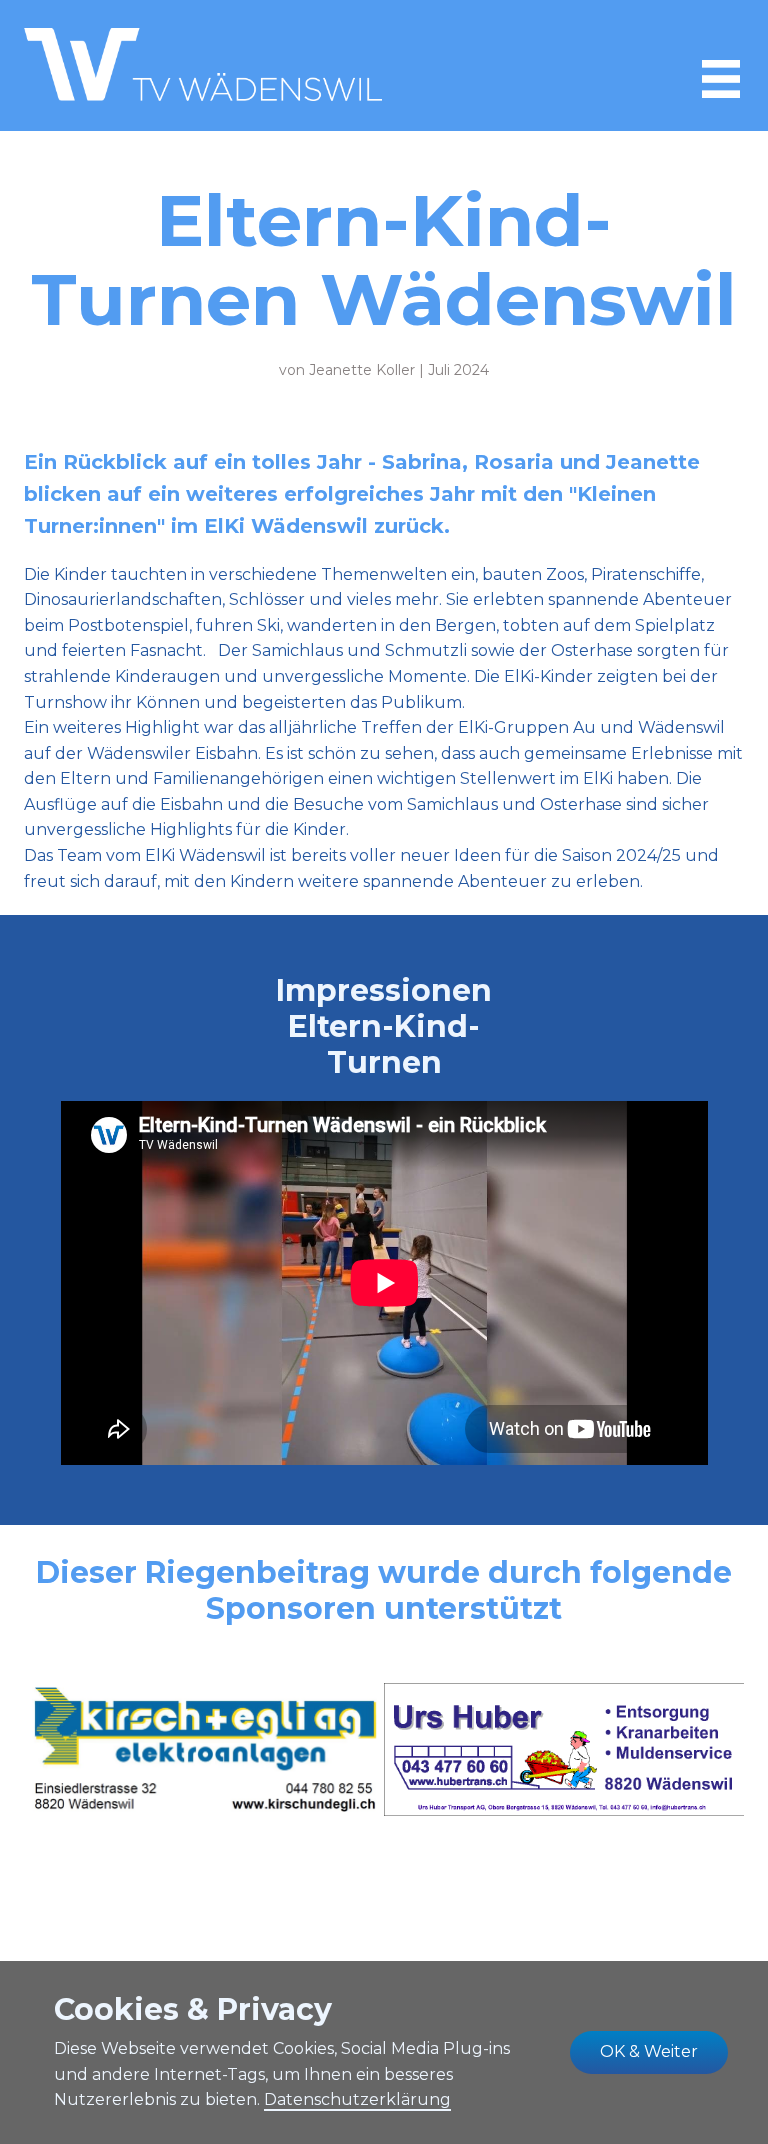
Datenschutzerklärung (357, 2099)
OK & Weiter (649, 2051)
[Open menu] (721, 79)
